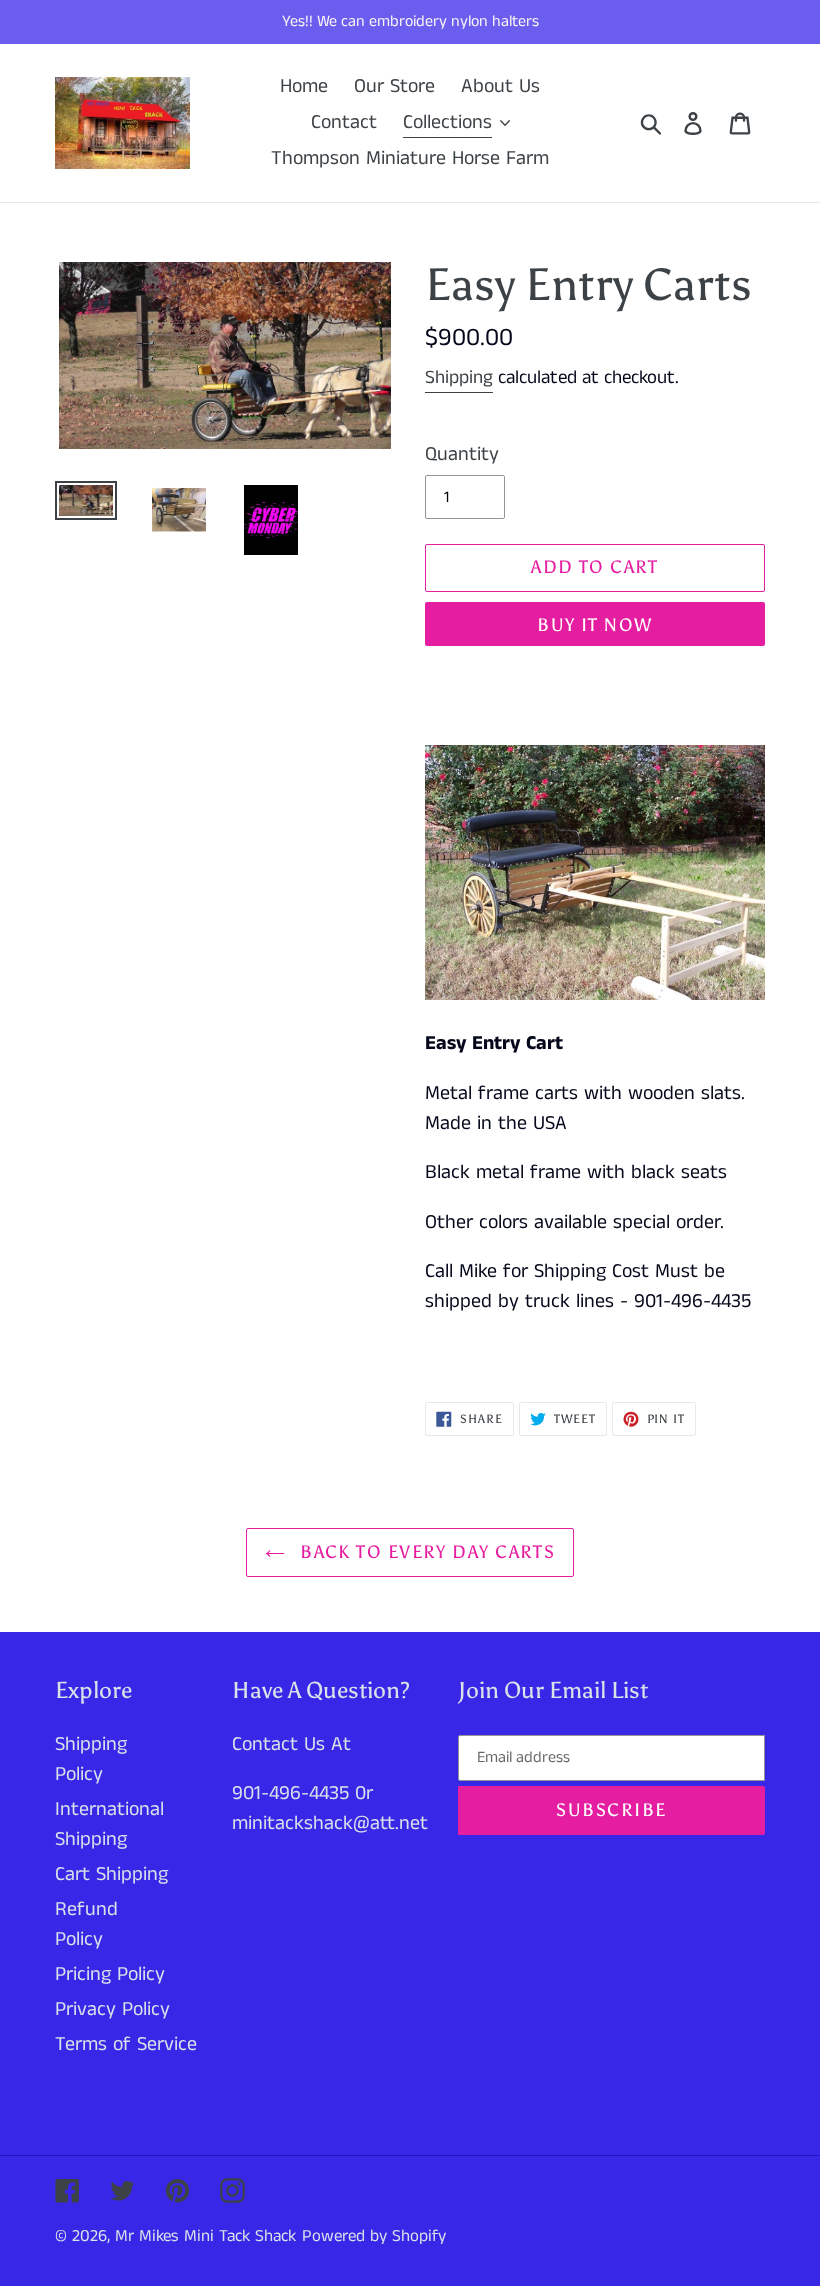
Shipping (459, 377)
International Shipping (109, 1824)
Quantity (462, 454)
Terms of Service (126, 2044)
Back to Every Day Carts (425, 1552)
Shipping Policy (91, 1759)
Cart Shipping (111, 1874)
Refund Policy (86, 1924)
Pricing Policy (110, 1974)
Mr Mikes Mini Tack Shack (205, 2236)
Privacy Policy (112, 2009)
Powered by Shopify (374, 2236)
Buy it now (594, 625)
